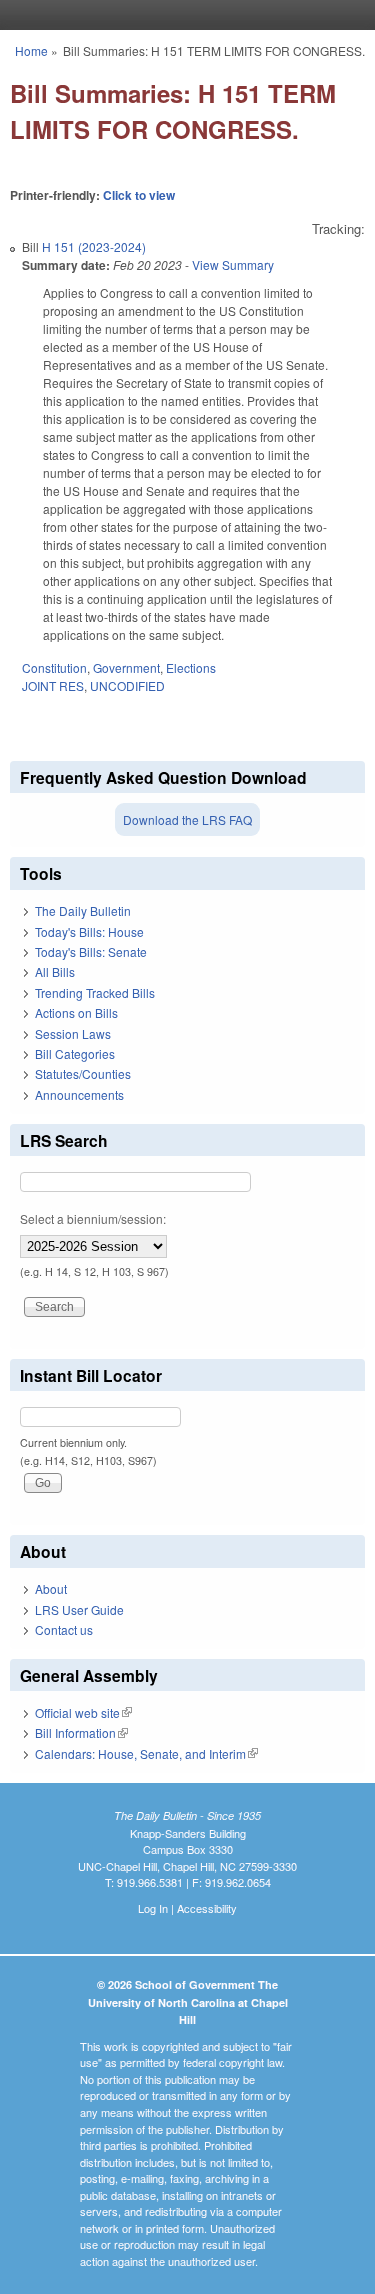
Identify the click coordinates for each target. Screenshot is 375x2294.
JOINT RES (53, 685)
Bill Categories (75, 1053)
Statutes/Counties (83, 1073)
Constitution (54, 667)
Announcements (79, 1094)
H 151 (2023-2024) (94, 246)
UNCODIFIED (127, 685)
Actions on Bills (76, 1012)
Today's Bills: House (89, 931)
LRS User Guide (79, 1609)
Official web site (83, 1712)
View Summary (233, 264)
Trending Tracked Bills (95, 992)
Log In (153, 1908)
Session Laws (73, 1033)
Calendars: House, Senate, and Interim (146, 1753)
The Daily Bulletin (83, 910)
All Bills (55, 971)
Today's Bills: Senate (91, 951)
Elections (191, 667)
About (51, 1588)
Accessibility (207, 1908)
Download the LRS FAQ (187, 819)
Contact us (64, 1629)
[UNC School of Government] (183, 15)
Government (126, 667)
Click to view (139, 195)
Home (31, 50)
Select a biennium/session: (93, 1218)
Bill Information (81, 1732)
